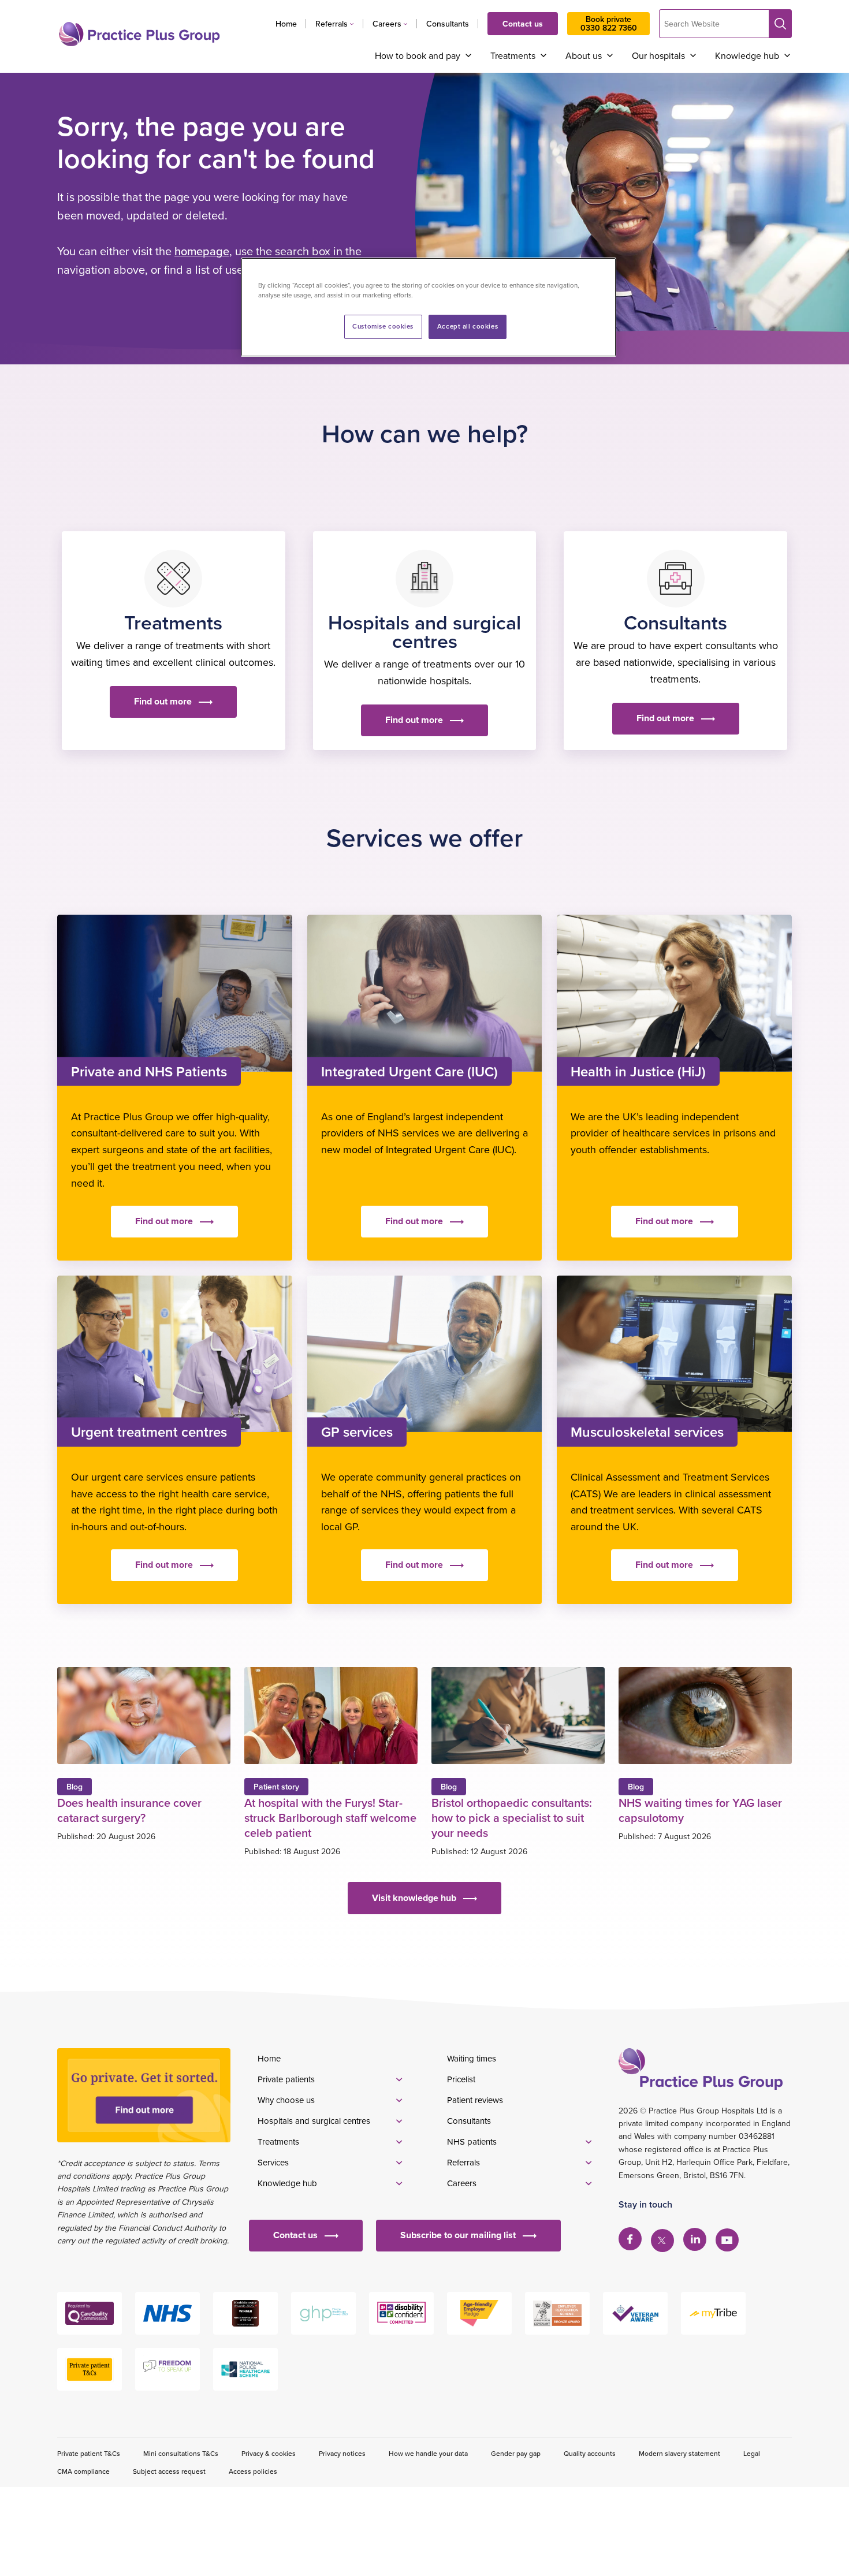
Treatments (513, 55)
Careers (387, 24)
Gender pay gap (516, 2453)
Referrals (332, 24)
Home (286, 24)
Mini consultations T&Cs (181, 2453)
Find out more (163, 701)
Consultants (448, 24)
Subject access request (169, 2471)
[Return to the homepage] (139, 34)
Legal (752, 2453)
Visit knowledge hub (414, 1898)
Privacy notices (342, 2453)
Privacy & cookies (269, 2453)
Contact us (523, 24)
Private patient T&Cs (89, 2453)
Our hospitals (658, 55)
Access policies (253, 2471)
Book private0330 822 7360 (609, 23)
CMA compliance (83, 2471)
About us (584, 55)
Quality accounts (590, 2453)
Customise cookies (383, 326)
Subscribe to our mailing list (458, 2235)
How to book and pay (418, 55)
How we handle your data (428, 2453)
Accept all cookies (468, 326)
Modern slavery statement (679, 2453)
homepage (202, 251)
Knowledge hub (747, 55)
